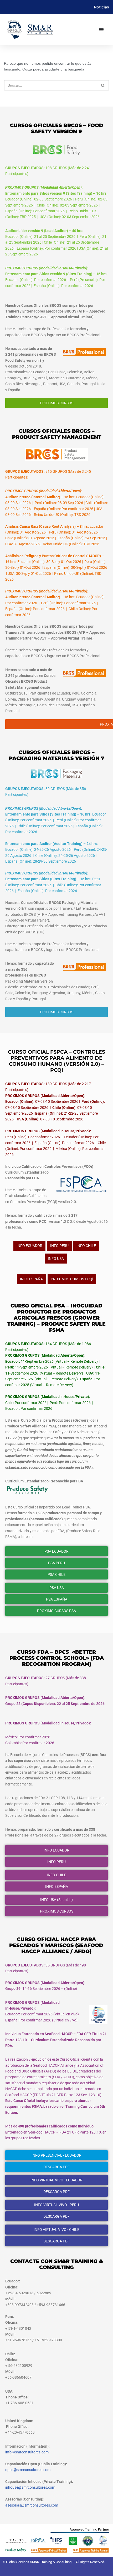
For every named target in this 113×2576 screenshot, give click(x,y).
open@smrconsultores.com (28, 2470)
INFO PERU (59, 1246)
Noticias (102, 7)
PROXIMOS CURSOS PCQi (72, 1279)
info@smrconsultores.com (27, 2452)
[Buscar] (103, 85)
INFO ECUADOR (29, 1246)
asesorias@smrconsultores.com (32, 2505)
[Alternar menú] (101, 29)
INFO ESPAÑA (31, 1279)
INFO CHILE (86, 1246)
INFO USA (56, 1259)
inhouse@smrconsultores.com (30, 2487)
